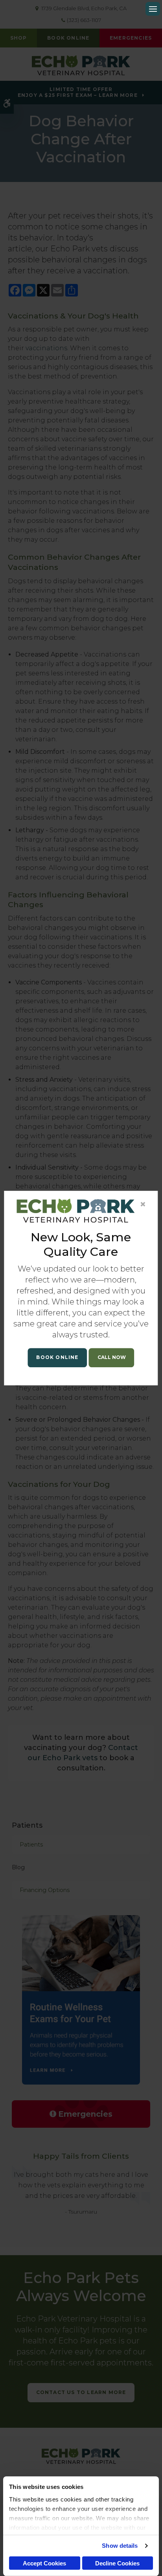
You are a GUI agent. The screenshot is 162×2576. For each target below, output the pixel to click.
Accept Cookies (44, 2563)
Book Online (57, 1357)
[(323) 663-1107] (112, 1358)
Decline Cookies (117, 2563)
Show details (120, 2546)
